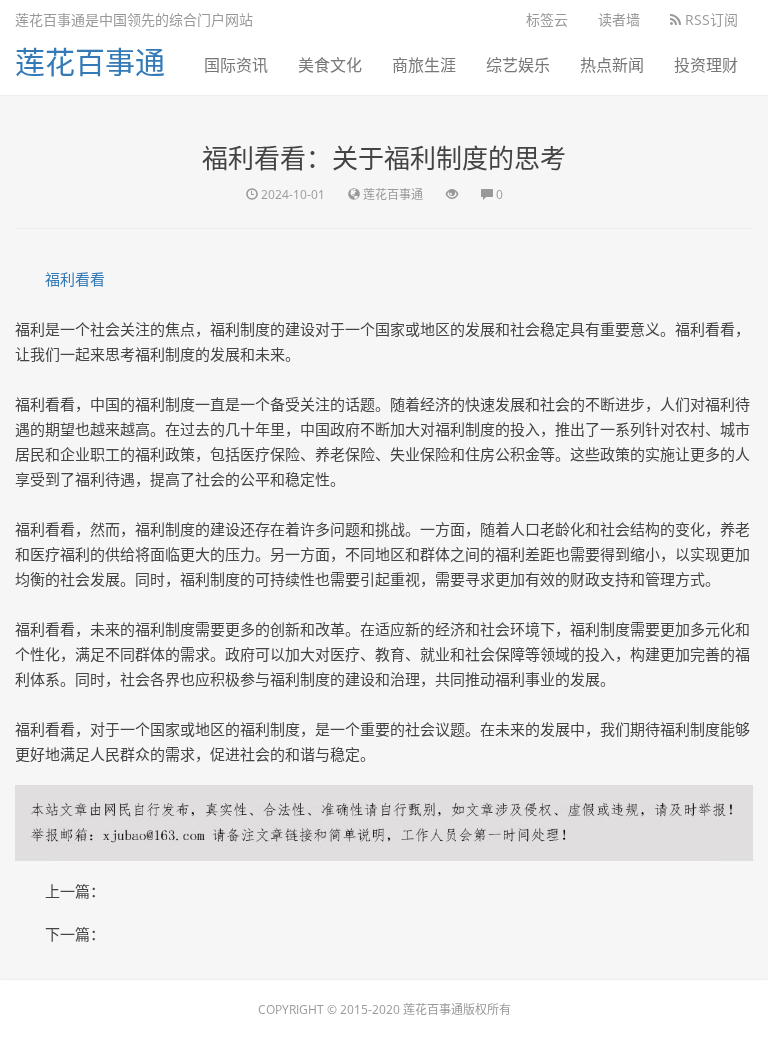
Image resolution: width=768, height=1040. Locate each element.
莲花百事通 (90, 61)
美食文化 (330, 65)
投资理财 (706, 65)
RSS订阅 (709, 19)
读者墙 (619, 19)
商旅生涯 (424, 65)
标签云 (547, 19)
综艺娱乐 (518, 65)
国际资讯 (236, 65)
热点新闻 (612, 65)
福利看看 (75, 279)
